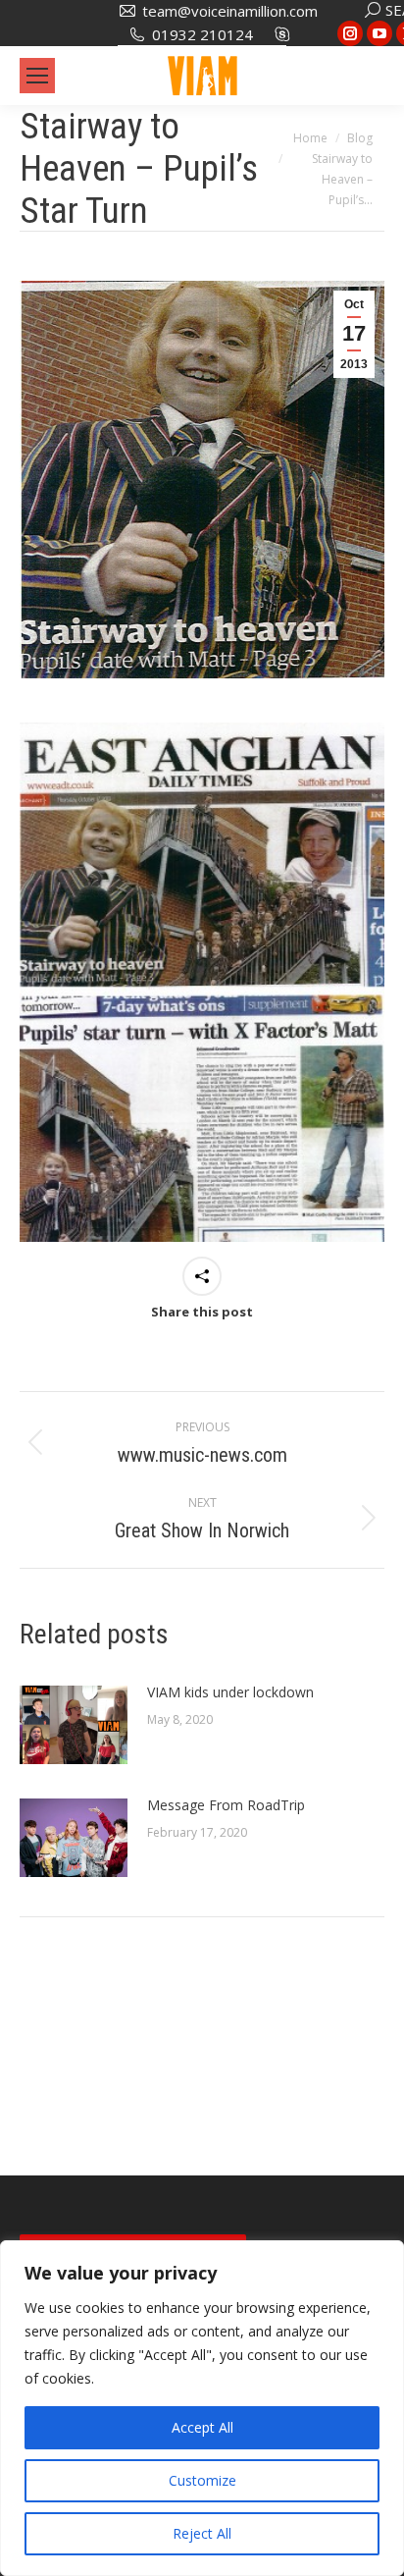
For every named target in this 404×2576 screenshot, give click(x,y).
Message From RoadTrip (226, 1805)
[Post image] (74, 1725)
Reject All (202, 2533)
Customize (202, 2480)
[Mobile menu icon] (37, 76)
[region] (202, 2408)
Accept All (202, 2427)
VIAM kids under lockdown (230, 1692)
